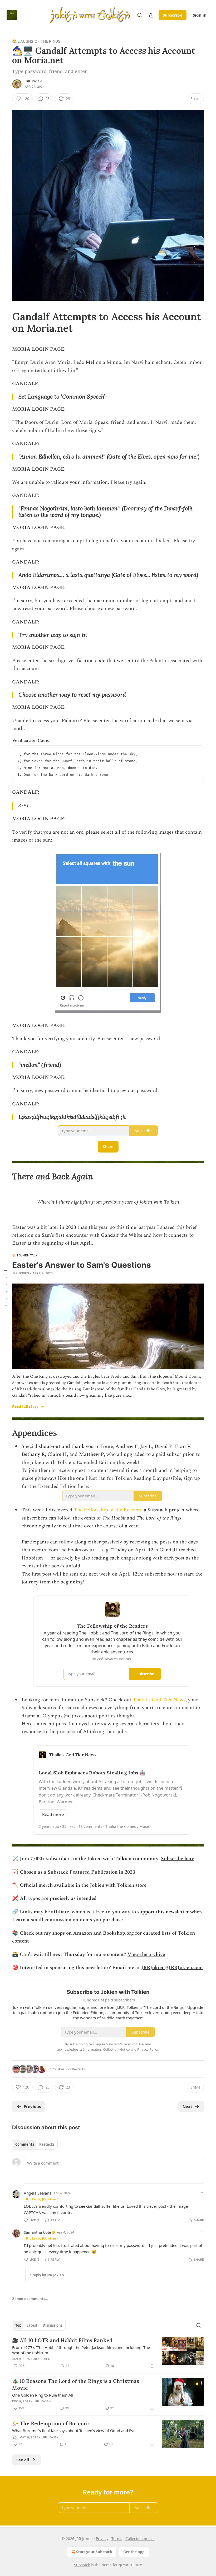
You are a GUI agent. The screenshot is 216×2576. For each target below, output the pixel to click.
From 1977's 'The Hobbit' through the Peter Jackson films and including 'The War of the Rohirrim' (81, 2350)
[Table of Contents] (6, 1288)
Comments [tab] (25, 2144)
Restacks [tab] (47, 2144)
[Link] (5, 322)
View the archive (146, 1954)
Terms (117, 2539)
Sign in (200, 15)
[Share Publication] (151, 15)
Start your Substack (94, 2552)
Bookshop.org (118, 1933)
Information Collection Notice (106, 2049)
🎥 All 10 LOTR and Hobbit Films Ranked (62, 2340)
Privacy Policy (148, 2049)
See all (23, 2460)
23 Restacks (77, 2069)
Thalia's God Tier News (159, 1700)
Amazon (82, 1933)
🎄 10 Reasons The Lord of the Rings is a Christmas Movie (76, 2384)
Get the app (134, 2552)
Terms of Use (133, 2044)
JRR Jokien (33, 81)
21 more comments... (30, 2299)
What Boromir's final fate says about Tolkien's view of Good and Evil (74, 2431)
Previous (32, 2106)
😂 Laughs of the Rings (36, 41)
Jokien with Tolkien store (118, 1885)
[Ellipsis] (201, 2193)
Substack (82, 2565)
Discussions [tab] (53, 2325)
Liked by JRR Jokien (43, 2199)
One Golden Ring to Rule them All (43, 2395)
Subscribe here (178, 1859)
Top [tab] (18, 2325)
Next (187, 2106)
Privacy (102, 2539)
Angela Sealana (38, 2193)
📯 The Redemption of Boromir (51, 2423)
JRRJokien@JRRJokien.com (172, 1968)
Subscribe (173, 15)
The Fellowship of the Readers (107, 1510)
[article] (108, 2353)
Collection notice (140, 2539)
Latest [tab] (32, 2325)
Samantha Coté (37, 2232)
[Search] (140, 15)
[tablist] (35, 2144)
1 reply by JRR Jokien (47, 2275)
